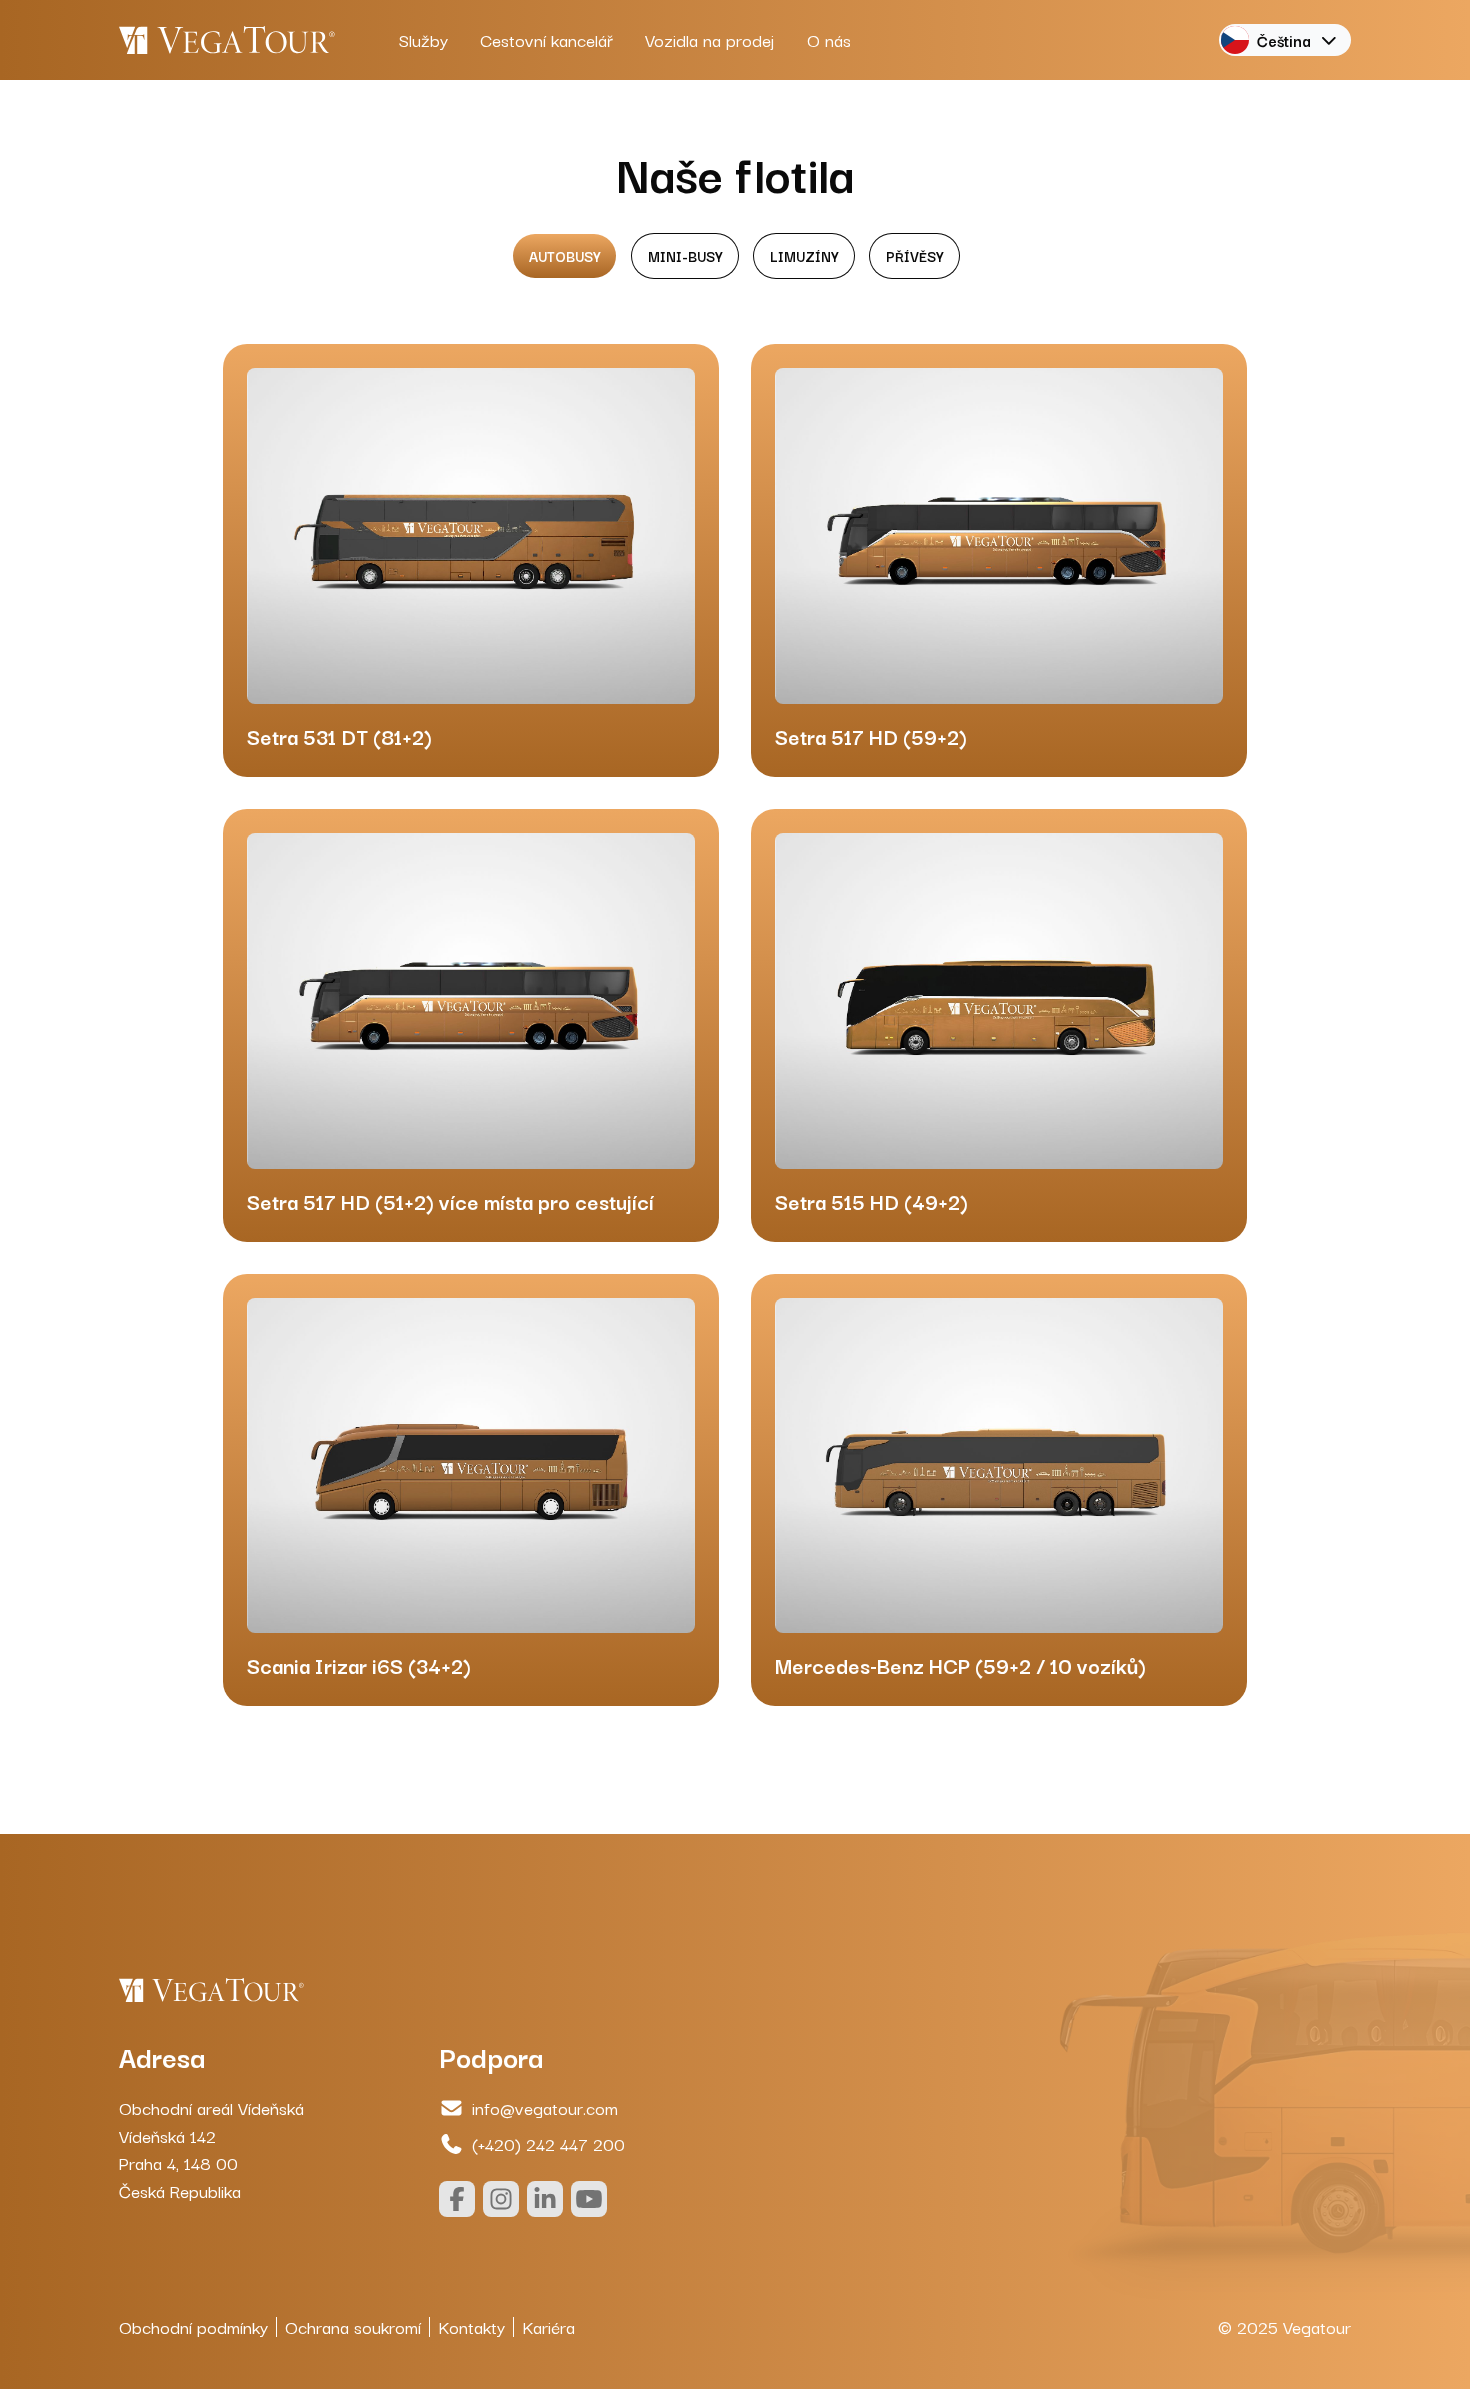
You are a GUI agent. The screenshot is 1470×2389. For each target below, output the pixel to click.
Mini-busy (685, 256)
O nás (829, 39)
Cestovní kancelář (546, 39)
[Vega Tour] (227, 40)
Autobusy (564, 256)
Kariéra (548, 2326)
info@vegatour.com (545, 2107)
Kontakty (471, 2326)
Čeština (1284, 40)
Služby (423, 39)
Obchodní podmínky (193, 2326)
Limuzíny (804, 256)
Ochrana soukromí (353, 2326)
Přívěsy (914, 256)
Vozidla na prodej (710, 39)
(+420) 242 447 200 (548, 2143)
